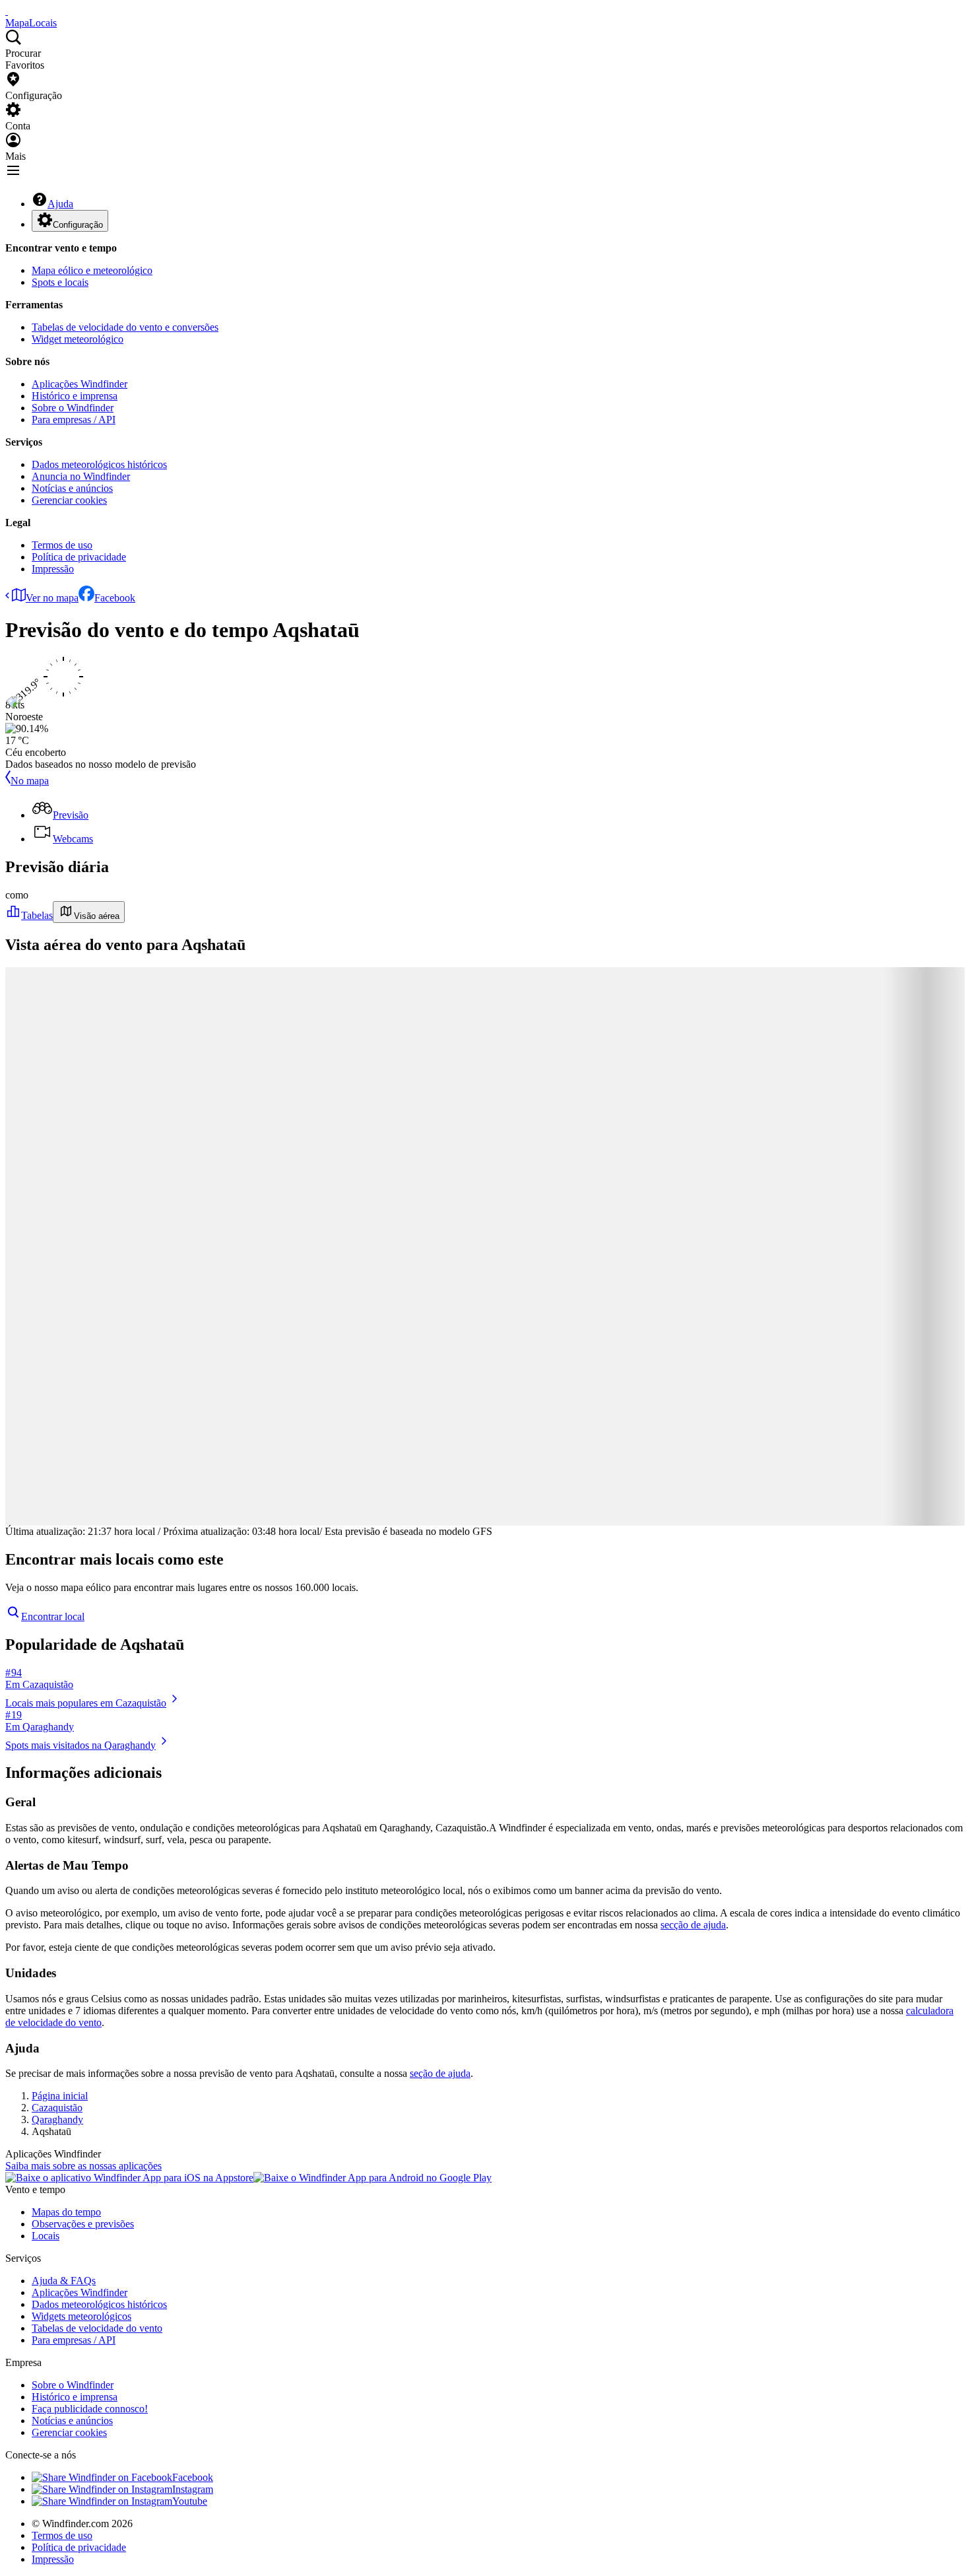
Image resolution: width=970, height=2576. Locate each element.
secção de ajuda (693, 1925)
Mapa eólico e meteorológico (92, 270)
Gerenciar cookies (69, 500)
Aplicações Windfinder (80, 384)
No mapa (30, 781)
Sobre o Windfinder (73, 408)
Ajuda (60, 204)
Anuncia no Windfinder (81, 476)
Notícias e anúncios (72, 488)
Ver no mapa (52, 598)
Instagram (193, 2489)
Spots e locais (60, 282)
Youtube (190, 2501)
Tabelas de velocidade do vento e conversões (125, 327)
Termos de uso (62, 545)
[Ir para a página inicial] (7, 11)
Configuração (78, 225)
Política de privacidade (79, 557)
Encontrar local (53, 1616)
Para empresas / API (74, 420)
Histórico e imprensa (75, 396)
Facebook (115, 598)
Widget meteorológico (78, 339)
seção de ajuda (440, 2073)
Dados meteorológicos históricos (99, 464)
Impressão (53, 569)
